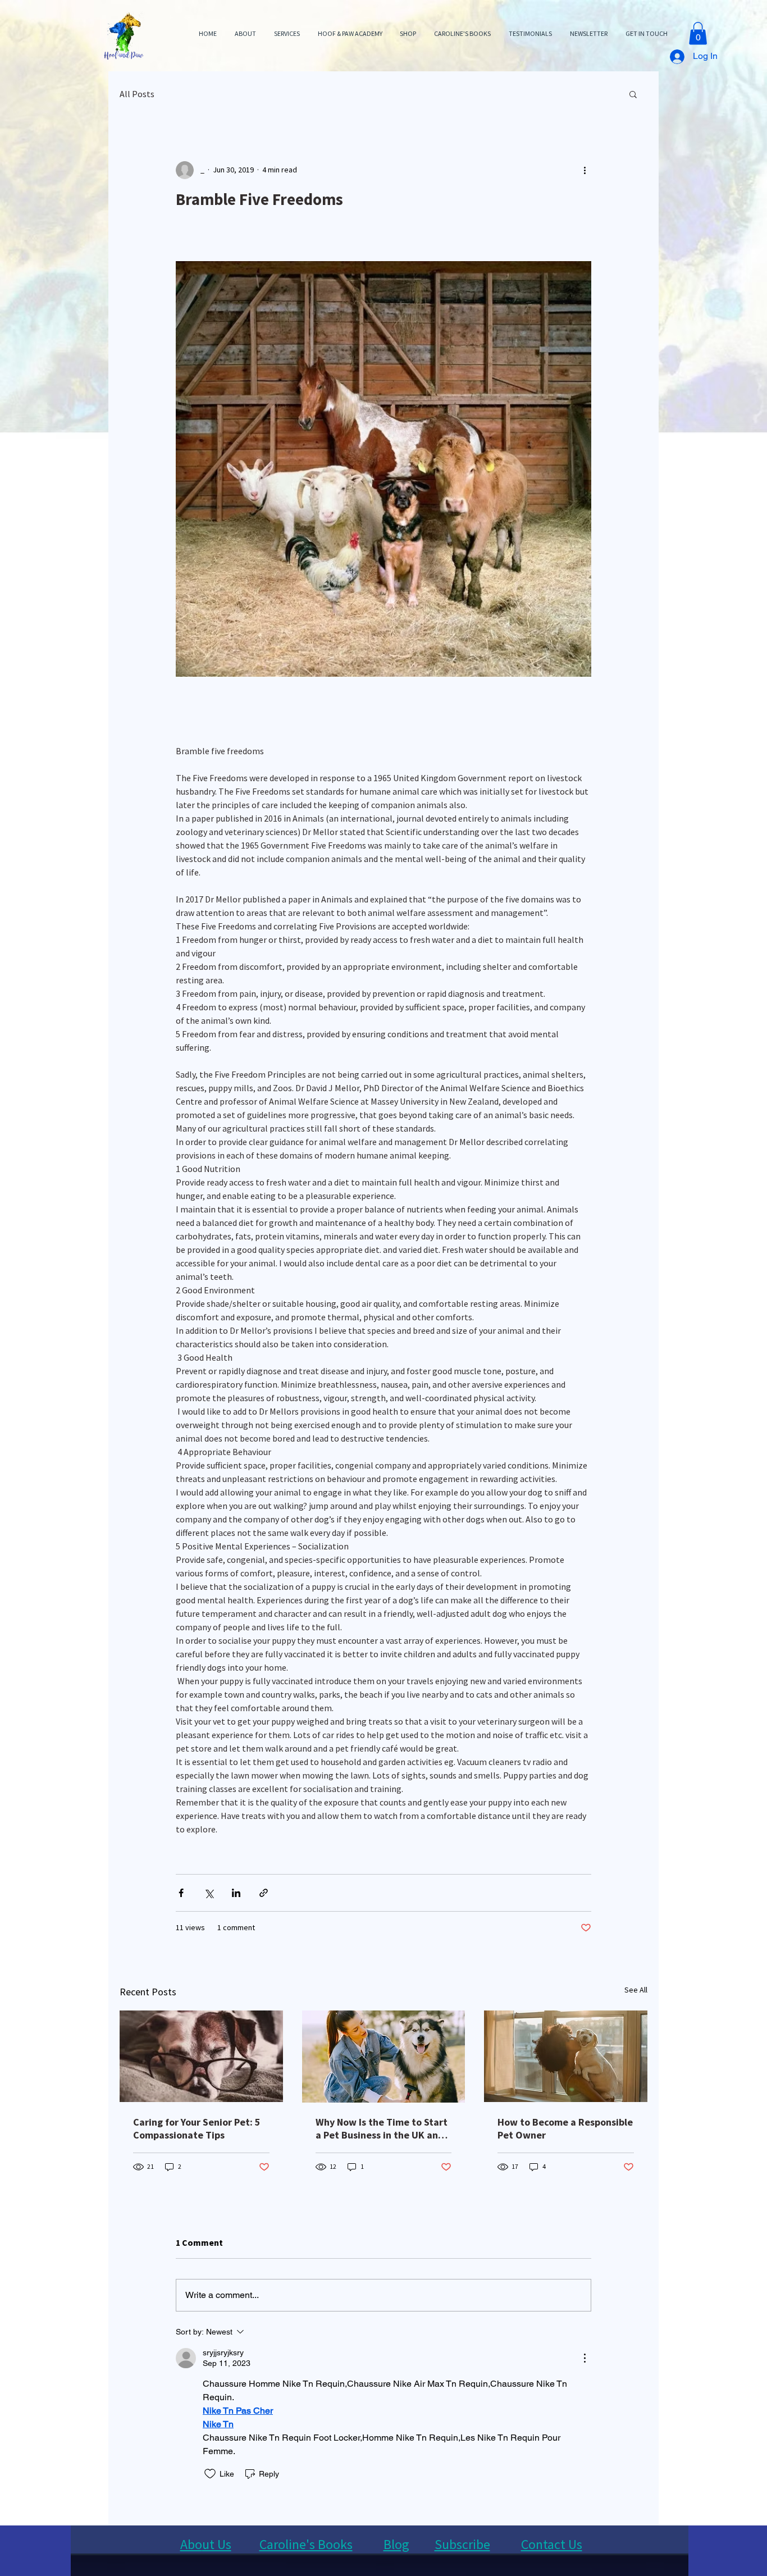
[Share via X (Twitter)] (209, 1893)
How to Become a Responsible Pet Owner (565, 2128)
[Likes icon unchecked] (210, 2474)
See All (636, 1990)
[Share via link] (264, 1893)
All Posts (137, 94)
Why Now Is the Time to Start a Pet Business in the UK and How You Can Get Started (382, 2128)
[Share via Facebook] (181, 1893)
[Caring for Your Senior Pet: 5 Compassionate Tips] (201, 2056)
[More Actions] (585, 2358)
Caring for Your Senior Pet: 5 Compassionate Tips (197, 2128)
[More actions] (585, 170)
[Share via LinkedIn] (236, 1893)
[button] (698, 33)
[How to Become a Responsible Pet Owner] (566, 2056)
